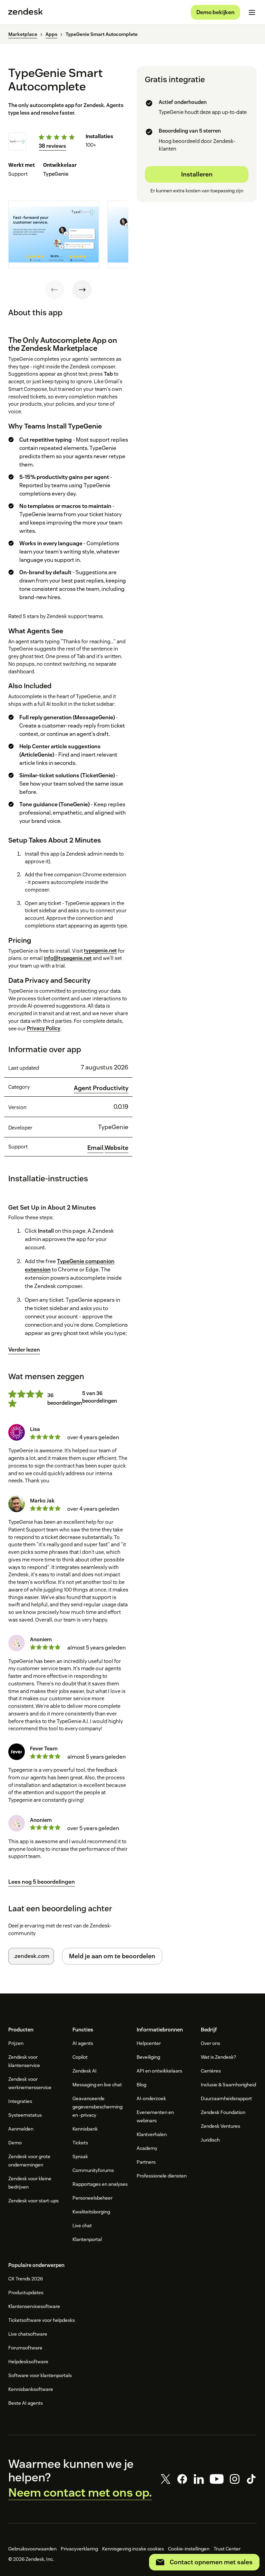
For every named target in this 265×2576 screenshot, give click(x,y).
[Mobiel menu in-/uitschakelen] (252, 12)
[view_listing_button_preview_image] (54, 235)
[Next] (82, 290)
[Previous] (55, 290)
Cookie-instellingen (189, 2549)
